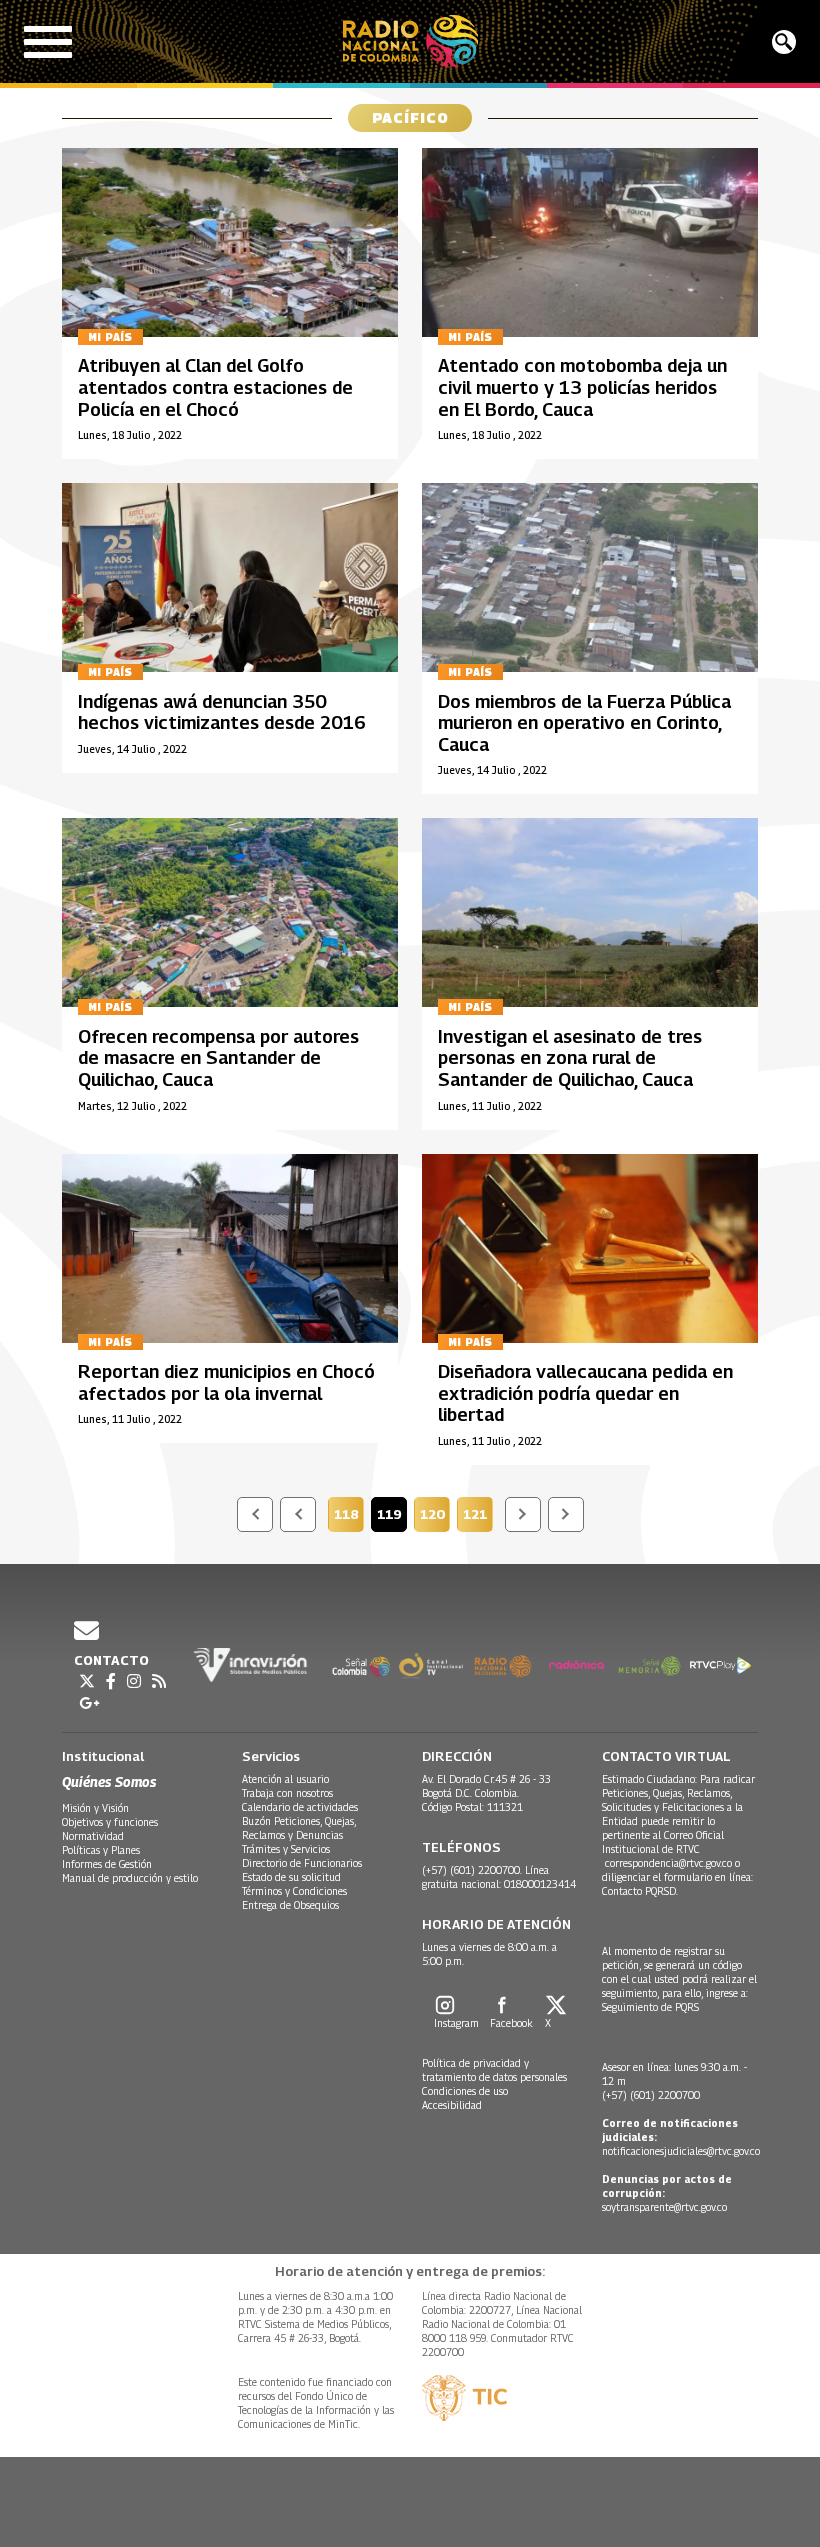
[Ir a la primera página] (255, 1514)
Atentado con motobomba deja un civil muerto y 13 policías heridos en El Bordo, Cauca (582, 387)
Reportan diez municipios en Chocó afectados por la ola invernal (226, 1382)
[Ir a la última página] (566, 1514)
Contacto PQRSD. (641, 1891)
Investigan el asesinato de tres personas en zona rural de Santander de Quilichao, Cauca (570, 1058)
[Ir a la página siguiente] (523, 1514)
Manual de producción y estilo (130, 1878)
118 (349, 1517)
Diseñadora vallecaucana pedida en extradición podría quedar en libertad (585, 1393)
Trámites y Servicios (286, 1849)
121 (478, 1517)
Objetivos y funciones (110, 1822)
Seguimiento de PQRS (650, 2007)
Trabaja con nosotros (287, 1793)
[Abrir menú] (48, 42)
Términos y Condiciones (294, 1891)
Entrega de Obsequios (290, 1905)
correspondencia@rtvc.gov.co (668, 1863)
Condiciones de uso (465, 2091)
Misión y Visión (95, 1808)
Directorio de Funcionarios (302, 1863)
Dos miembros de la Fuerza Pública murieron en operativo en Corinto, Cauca (584, 723)
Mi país (110, 337)
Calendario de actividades (300, 1807)
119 (392, 1517)
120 (435, 1517)
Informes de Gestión (107, 1864)
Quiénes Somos (109, 1781)
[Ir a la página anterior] (298, 1514)
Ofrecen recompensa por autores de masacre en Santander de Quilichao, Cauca (218, 1058)
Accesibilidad (452, 2105)
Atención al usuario (285, 1779)
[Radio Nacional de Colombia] (410, 41)
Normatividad (93, 1836)
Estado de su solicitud (291, 1877)
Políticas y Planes (101, 1850)
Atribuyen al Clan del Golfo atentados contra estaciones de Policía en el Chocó (215, 387)
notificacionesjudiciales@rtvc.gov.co (681, 2151)
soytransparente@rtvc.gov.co (664, 2207)
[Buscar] (784, 42)
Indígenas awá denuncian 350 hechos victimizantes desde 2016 (222, 712)
